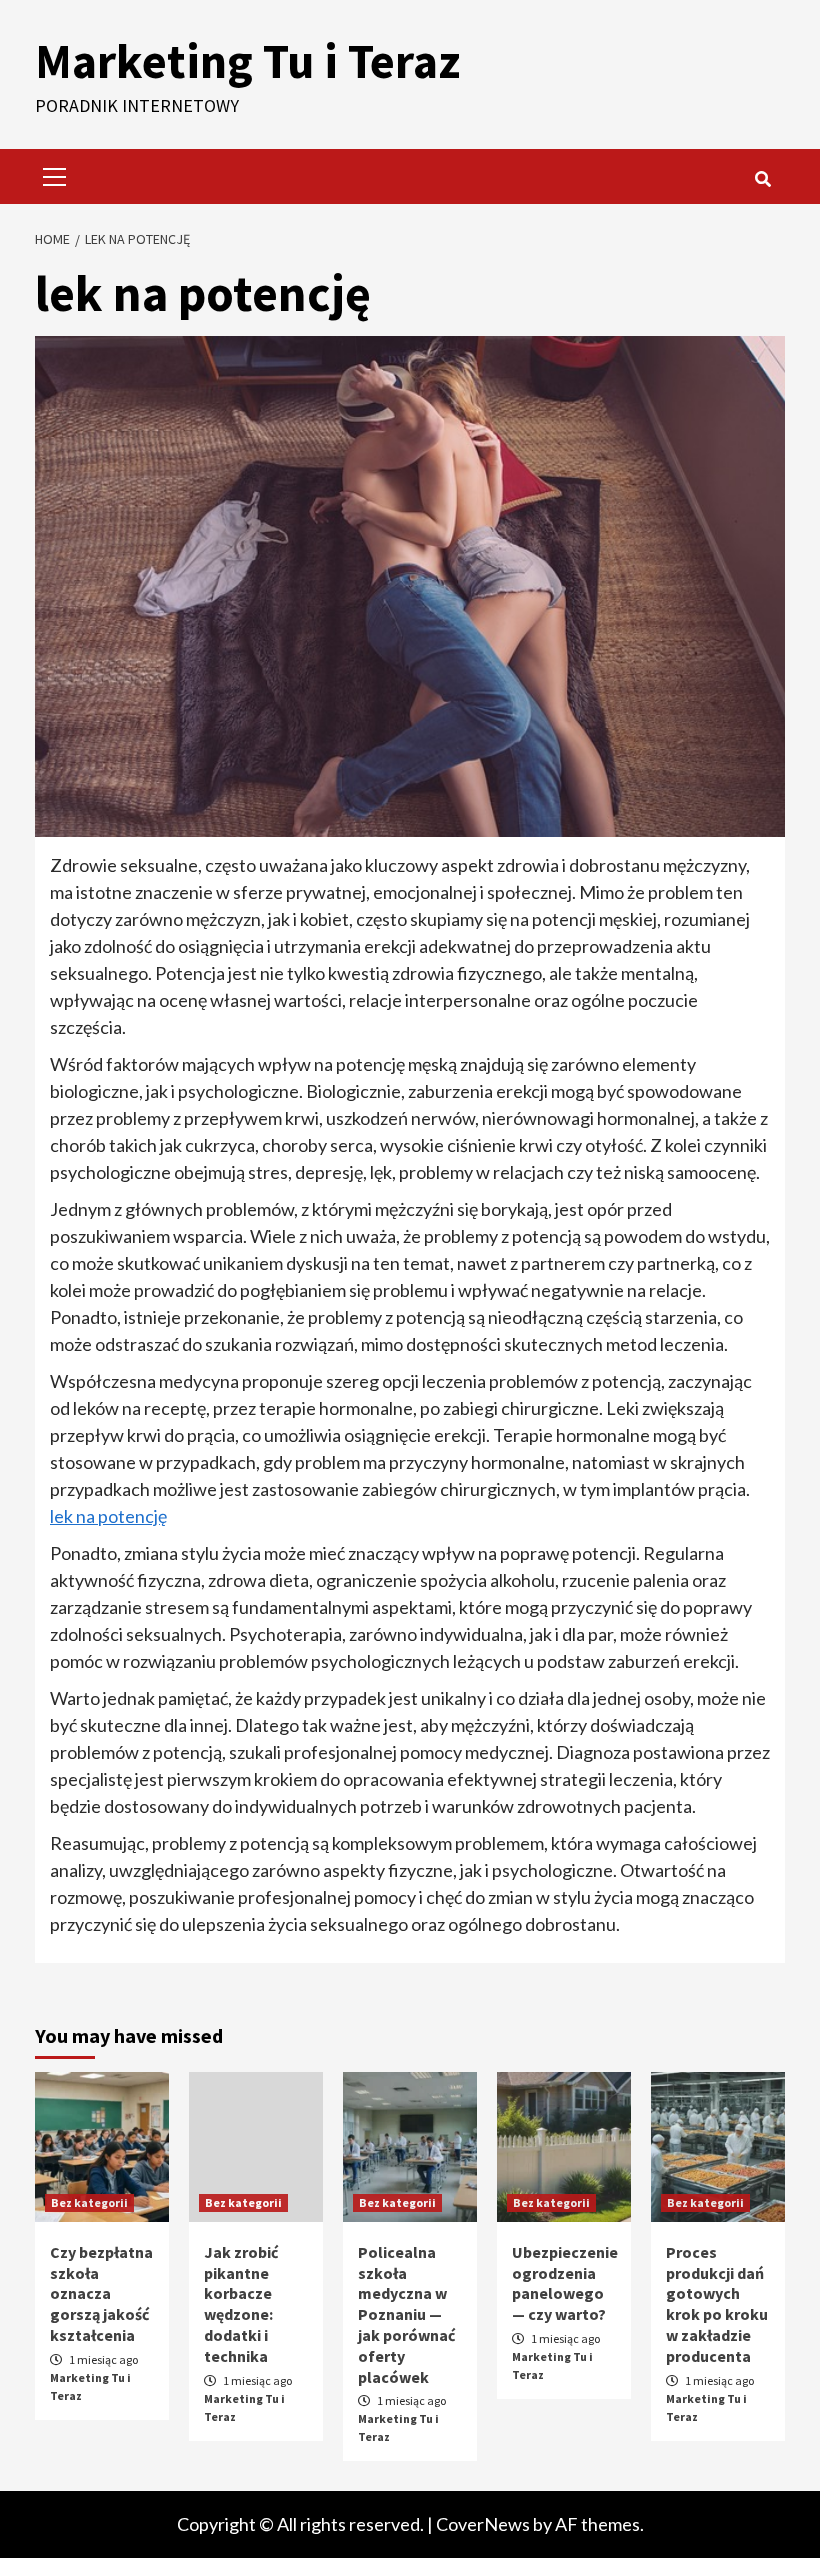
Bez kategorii (89, 2202)
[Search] (762, 179)
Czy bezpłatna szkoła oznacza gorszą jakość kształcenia (101, 2293)
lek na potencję (108, 1516)
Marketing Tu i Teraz (247, 61)
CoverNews (483, 2524)
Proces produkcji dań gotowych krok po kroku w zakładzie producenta (717, 2304)
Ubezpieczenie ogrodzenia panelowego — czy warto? (565, 2283)
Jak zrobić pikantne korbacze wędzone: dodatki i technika (241, 2304)
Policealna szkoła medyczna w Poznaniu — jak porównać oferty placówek (406, 2314)
